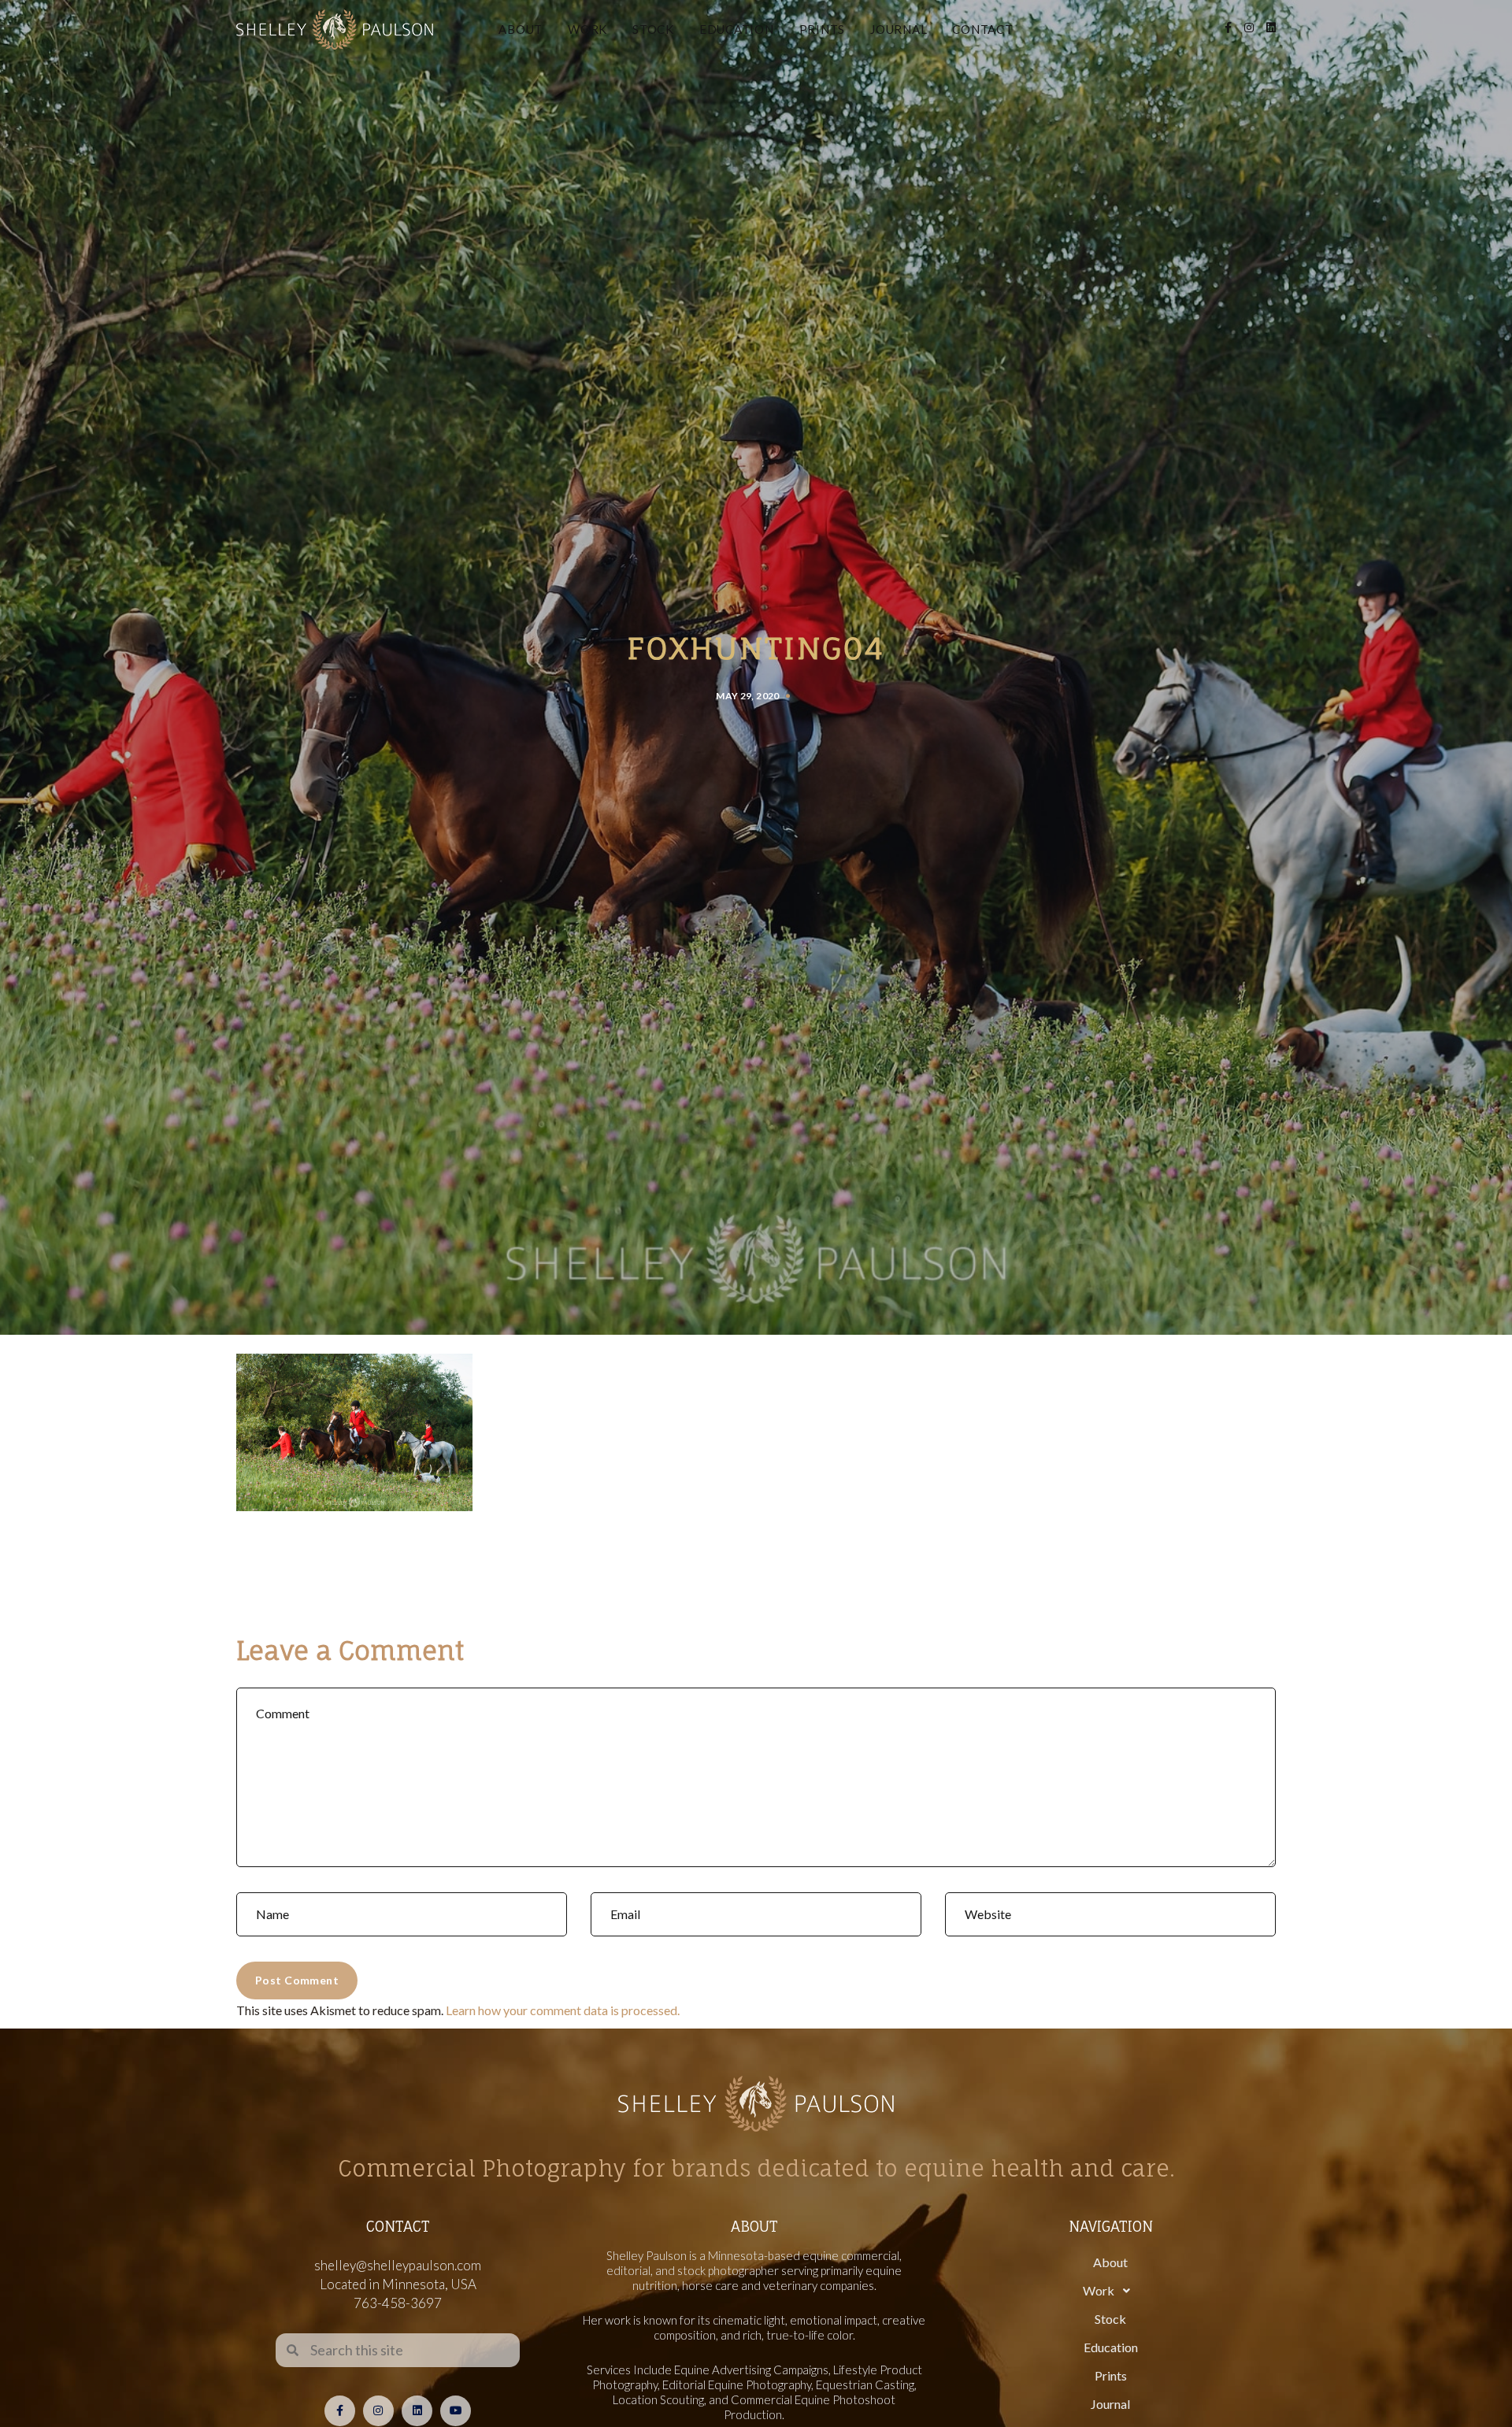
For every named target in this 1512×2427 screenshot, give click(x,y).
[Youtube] (456, 2411)
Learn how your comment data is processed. (563, 2010)
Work (587, 29)
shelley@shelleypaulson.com (398, 2265)
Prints (823, 29)
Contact (982, 29)
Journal (899, 29)
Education (737, 29)
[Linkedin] (417, 2411)
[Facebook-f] (340, 2411)
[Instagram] (378, 2411)
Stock (653, 29)
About (521, 29)
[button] (1110, 2291)
